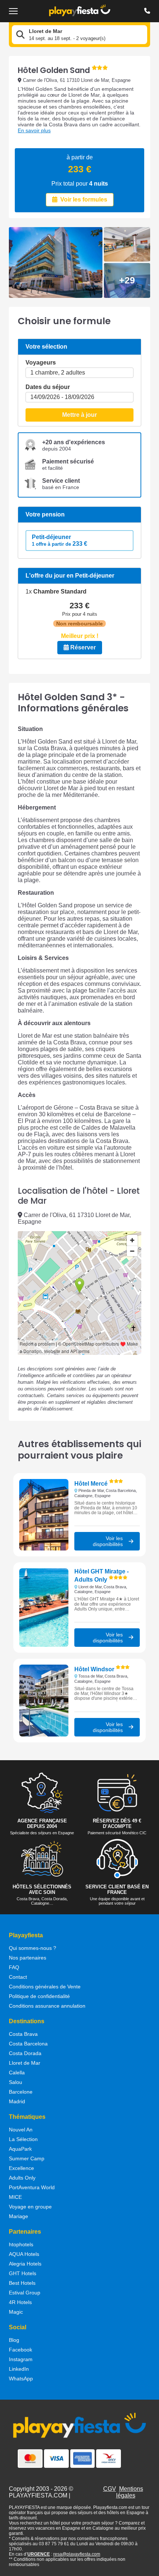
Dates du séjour (48, 387)
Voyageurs (41, 363)
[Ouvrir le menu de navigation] (13, 11)
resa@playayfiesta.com (77, 2554)
